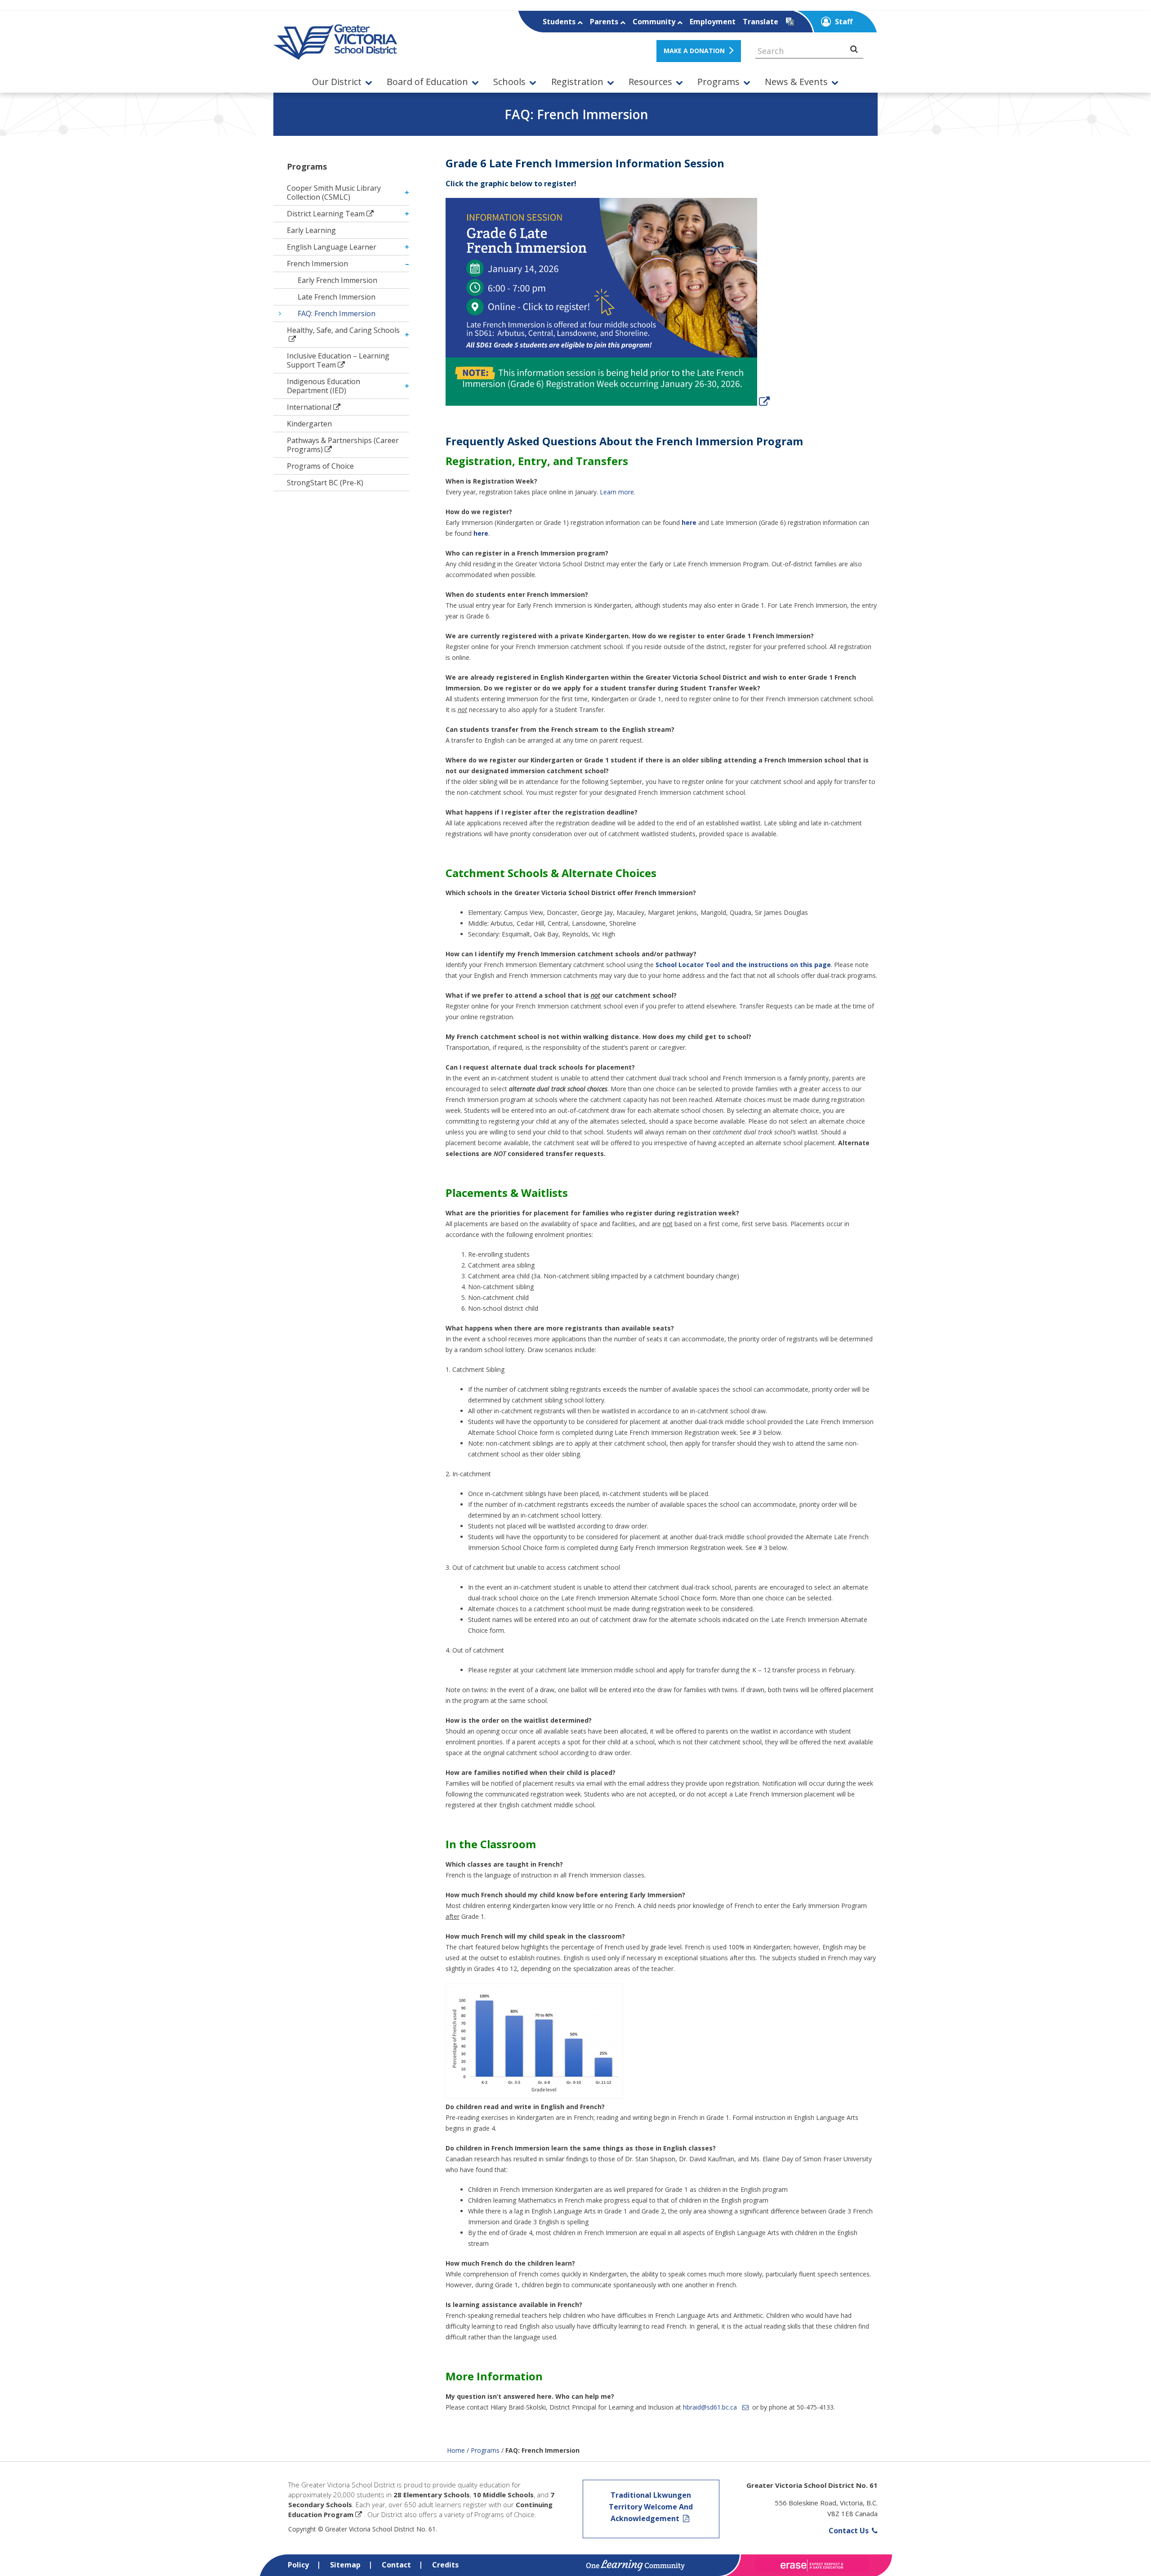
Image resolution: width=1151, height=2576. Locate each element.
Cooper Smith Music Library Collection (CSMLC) (334, 193)
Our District (337, 82)
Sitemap (345, 2565)
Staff (843, 22)
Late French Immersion (337, 297)
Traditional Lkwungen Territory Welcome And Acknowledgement (651, 2507)
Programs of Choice (320, 466)
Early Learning (311, 230)
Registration (577, 82)
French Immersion (317, 264)
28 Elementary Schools (432, 2495)
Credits (445, 2565)
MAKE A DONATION (694, 51)
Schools (509, 82)
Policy (298, 2565)
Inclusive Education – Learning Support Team (338, 360)
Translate (761, 22)
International (309, 407)
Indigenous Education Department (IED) (323, 386)
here (481, 533)
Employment (713, 22)
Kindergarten (309, 424)
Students (560, 22)
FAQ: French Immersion (337, 314)
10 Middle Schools (503, 2495)
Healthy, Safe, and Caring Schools (343, 330)
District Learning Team (326, 214)
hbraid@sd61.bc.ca (711, 2407)
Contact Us (850, 2531)
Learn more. (618, 492)
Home (456, 2450)
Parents (605, 22)
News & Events (796, 82)
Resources (650, 82)
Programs (718, 82)
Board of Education (427, 82)
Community (655, 22)
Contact (396, 2565)
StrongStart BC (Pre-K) (325, 483)
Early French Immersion (337, 280)
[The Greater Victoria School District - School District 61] (335, 55)
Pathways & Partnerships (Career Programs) (343, 445)
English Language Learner (332, 247)
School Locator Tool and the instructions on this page (743, 965)
